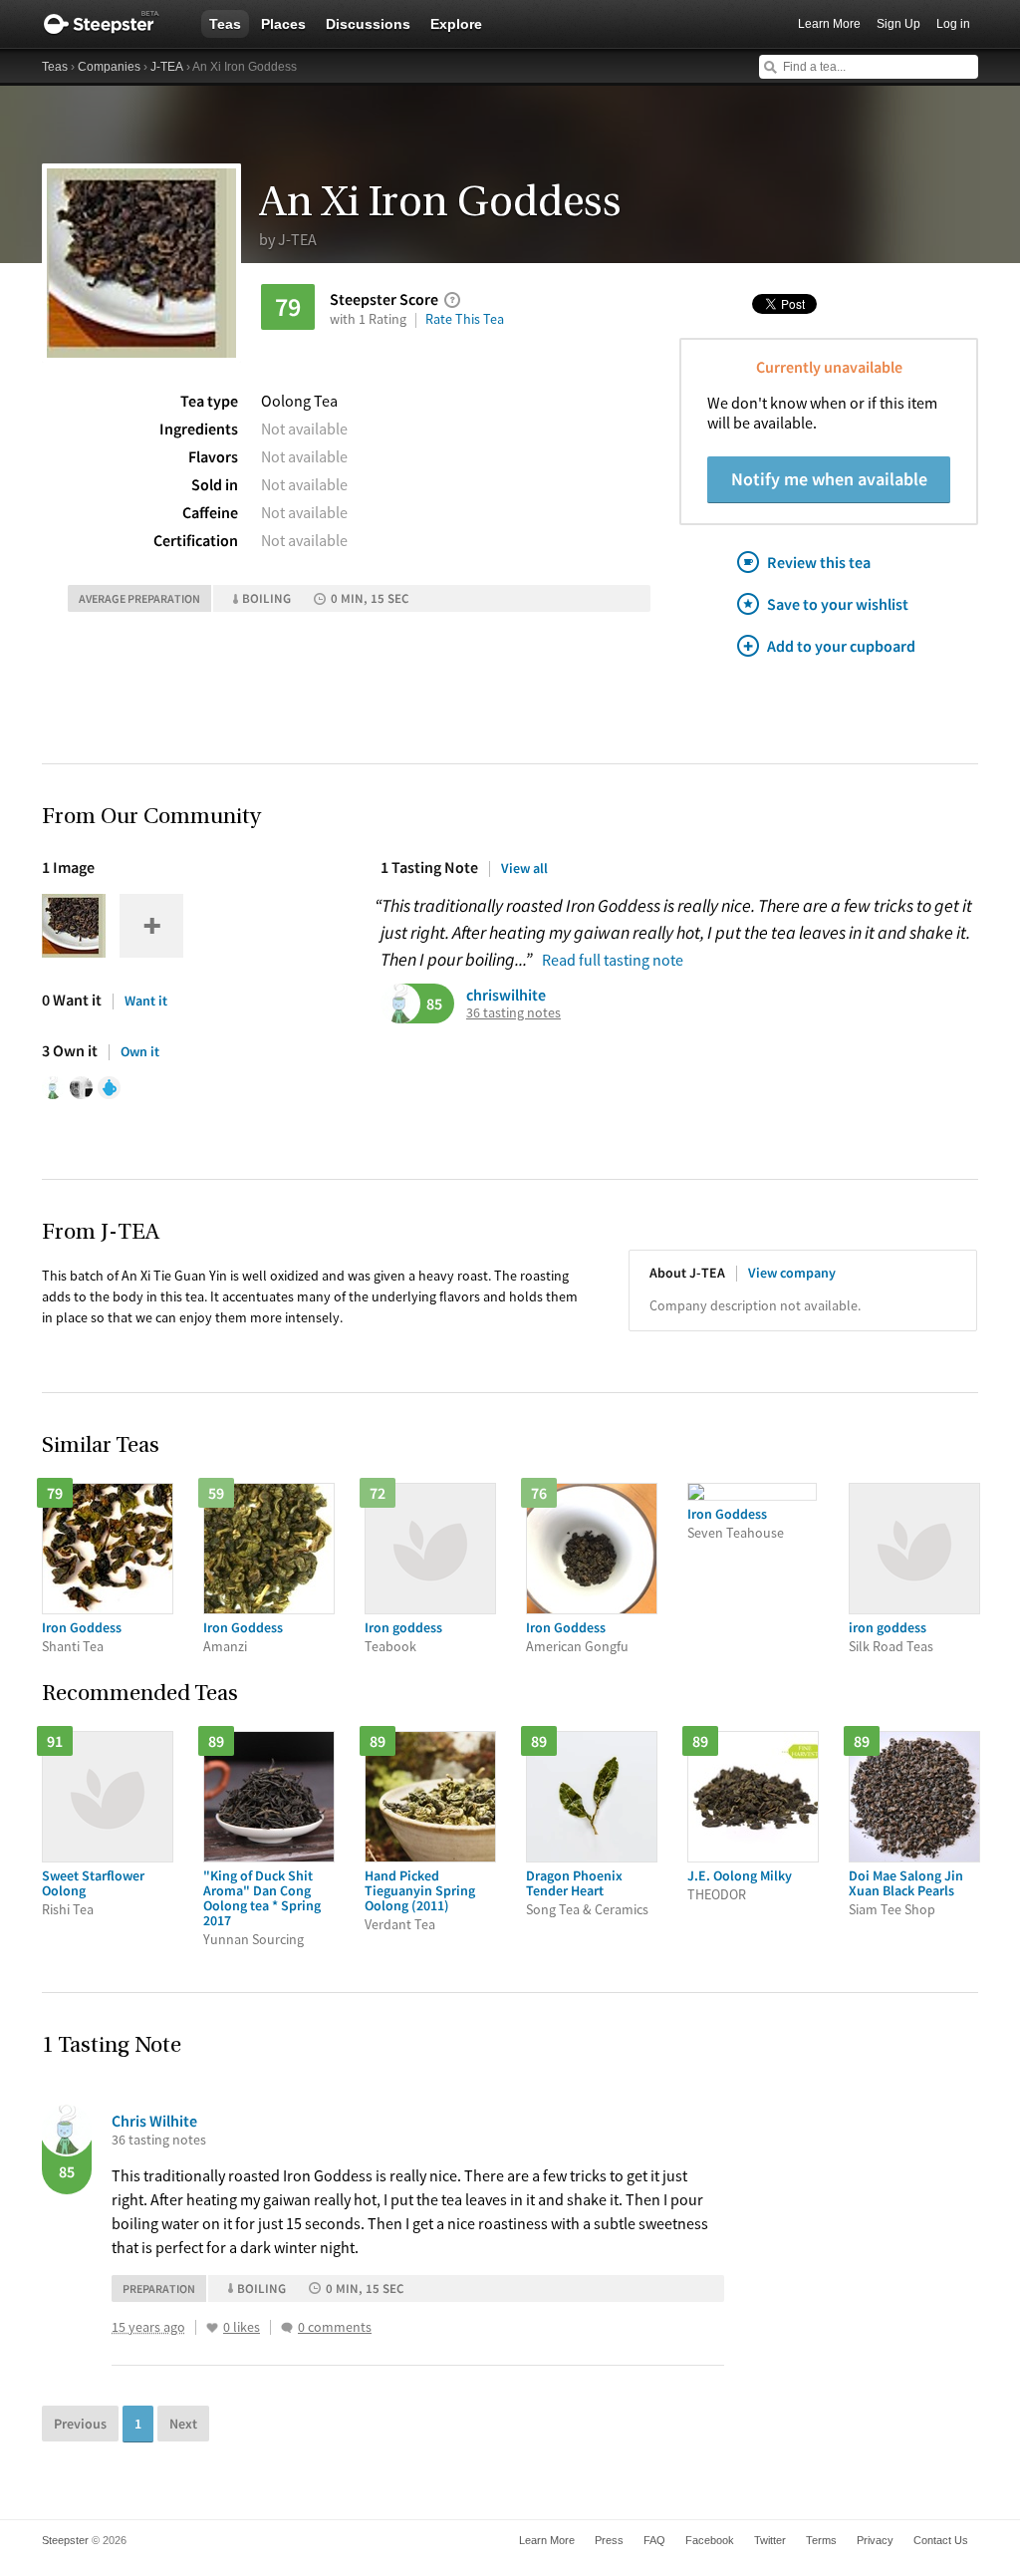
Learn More (829, 24)
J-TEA (167, 67)
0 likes (242, 2327)
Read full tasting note (613, 960)
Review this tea (819, 562)
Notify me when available (829, 479)
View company (792, 1273)
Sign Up (898, 24)
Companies (109, 67)
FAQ (654, 2540)
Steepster (112, 24)
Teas (225, 24)
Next (183, 2424)
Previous (80, 2424)
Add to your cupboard (841, 646)
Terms (821, 2540)
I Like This (212, 2328)
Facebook (710, 2540)
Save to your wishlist (838, 604)
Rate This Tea (465, 319)
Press (609, 2540)
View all (524, 868)
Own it (140, 1051)
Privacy (875, 2540)
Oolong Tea (299, 401)
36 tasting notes (513, 1013)
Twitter (770, 2540)
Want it (146, 1001)
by (288, 239)
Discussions (368, 24)
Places (283, 24)
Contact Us (941, 2540)
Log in (953, 24)
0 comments (335, 2327)
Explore (456, 24)
